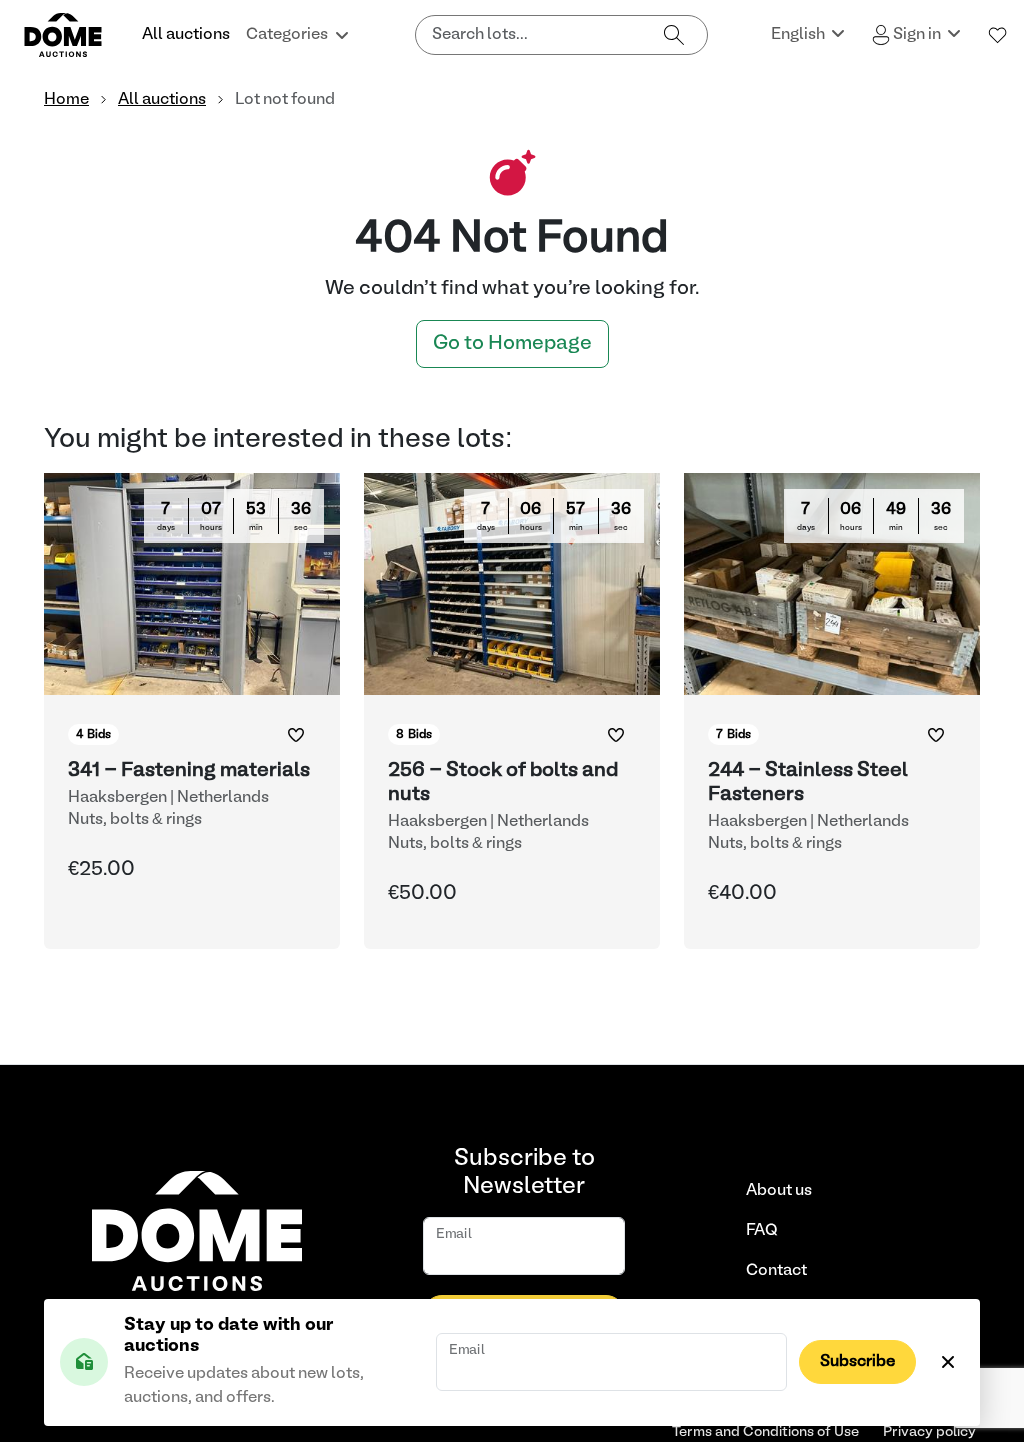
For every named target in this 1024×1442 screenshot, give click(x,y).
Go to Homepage (512, 344)
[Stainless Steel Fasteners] (832, 711)
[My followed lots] (998, 35)
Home (66, 100)
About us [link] (779, 1191)
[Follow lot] (296, 735)
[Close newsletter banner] (948, 1362)
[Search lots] (674, 35)
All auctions (186, 35)
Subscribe (857, 1362)
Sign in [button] (917, 35)
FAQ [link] (762, 1231)
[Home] (75, 35)
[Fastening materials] (192, 711)
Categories (287, 35)
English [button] (799, 35)
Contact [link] (776, 1271)
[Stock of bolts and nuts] (512, 711)
